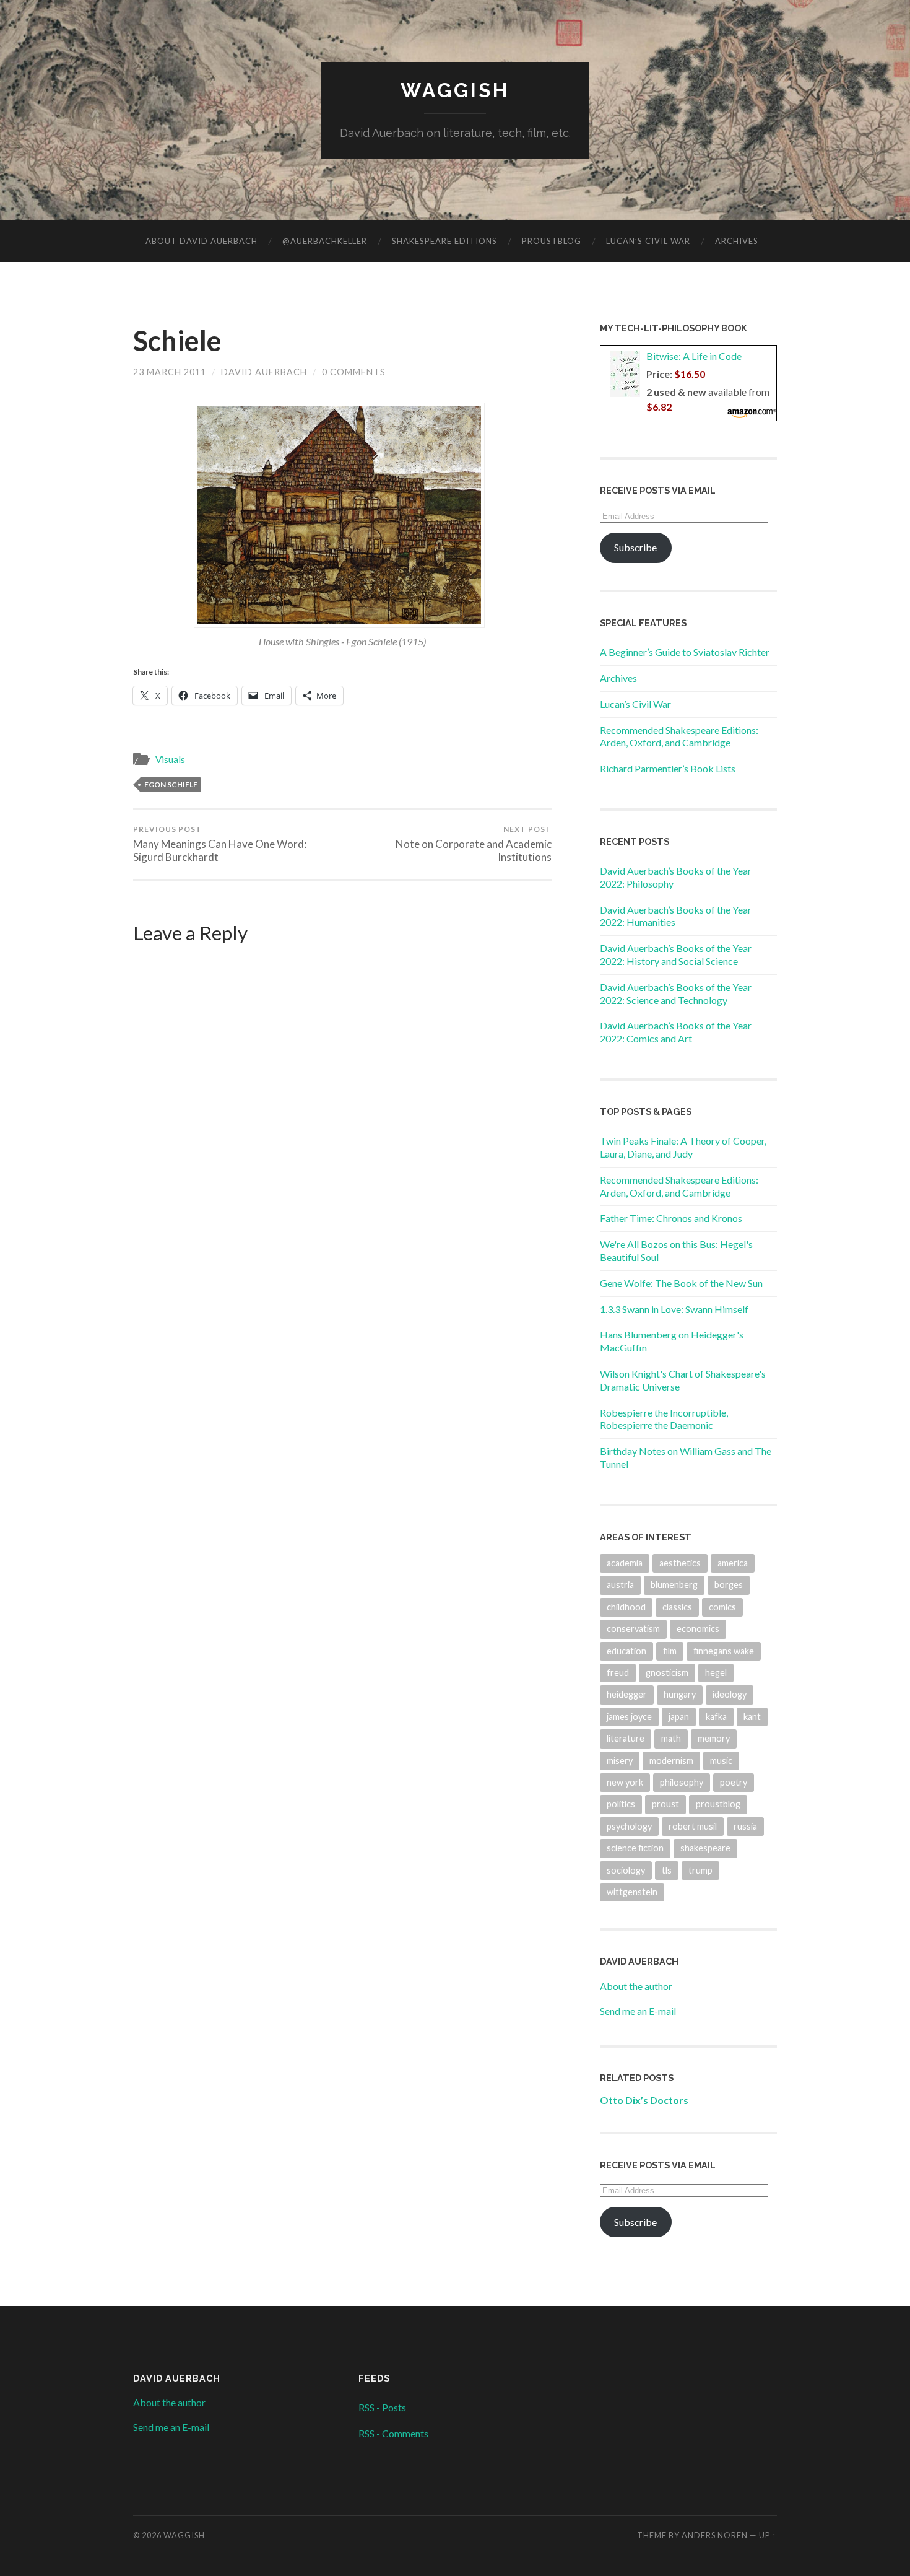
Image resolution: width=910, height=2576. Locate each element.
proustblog (718, 1804)
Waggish (455, 90)
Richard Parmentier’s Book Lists (668, 768)
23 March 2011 (170, 372)
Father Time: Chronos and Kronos (671, 1218)
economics (698, 1629)
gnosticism (667, 1673)
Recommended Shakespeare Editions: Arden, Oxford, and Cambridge (679, 736)
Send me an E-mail (638, 2011)
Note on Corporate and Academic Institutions (474, 844)
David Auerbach (264, 372)
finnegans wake (724, 1651)
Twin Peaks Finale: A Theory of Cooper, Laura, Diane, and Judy (683, 1147)
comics (722, 1607)
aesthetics (680, 1563)
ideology (730, 1694)
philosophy (682, 1782)
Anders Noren (715, 2535)
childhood (626, 1607)
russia (745, 1826)
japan (679, 1717)
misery (620, 1761)
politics (621, 1804)
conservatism (633, 1629)
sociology (626, 1870)
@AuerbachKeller (325, 241)
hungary (680, 1694)
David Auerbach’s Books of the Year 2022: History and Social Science (676, 954)
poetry (734, 1782)
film (670, 1651)
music (721, 1761)
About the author (636, 1986)
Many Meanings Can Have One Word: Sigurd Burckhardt (220, 844)
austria (620, 1585)
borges (729, 1585)
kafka (716, 1717)
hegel (716, 1673)
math (671, 1738)
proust (665, 1804)
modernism (671, 1761)
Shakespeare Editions (444, 241)
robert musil (693, 1826)
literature (626, 1738)
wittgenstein (632, 1892)
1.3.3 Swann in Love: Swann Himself (674, 1309)
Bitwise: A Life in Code (694, 356)
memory (714, 1738)
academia (625, 1563)
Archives (737, 241)
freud (618, 1673)
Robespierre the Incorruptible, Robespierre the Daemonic (664, 1419)
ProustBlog (552, 241)
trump (700, 1870)
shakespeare (705, 1848)
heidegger (627, 1694)
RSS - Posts (382, 2407)
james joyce (629, 1717)
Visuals (170, 759)
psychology (629, 1826)
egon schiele (171, 784)
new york (625, 1782)
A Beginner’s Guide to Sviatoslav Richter (685, 652)
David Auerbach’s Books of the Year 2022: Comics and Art (676, 1032)
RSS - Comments (393, 2433)
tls (667, 1870)
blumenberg (674, 1585)
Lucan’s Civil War (648, 241)
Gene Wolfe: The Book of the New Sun (681, 1283)
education (626, 1651)
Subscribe (635, 547)
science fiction (635, 1848)
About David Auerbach (201, 241)
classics (677, 1607)
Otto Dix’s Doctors (644, 2100)
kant (752, 1717)
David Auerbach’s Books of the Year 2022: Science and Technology (676, 993)
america (733, 1563)
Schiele (177, 341)
